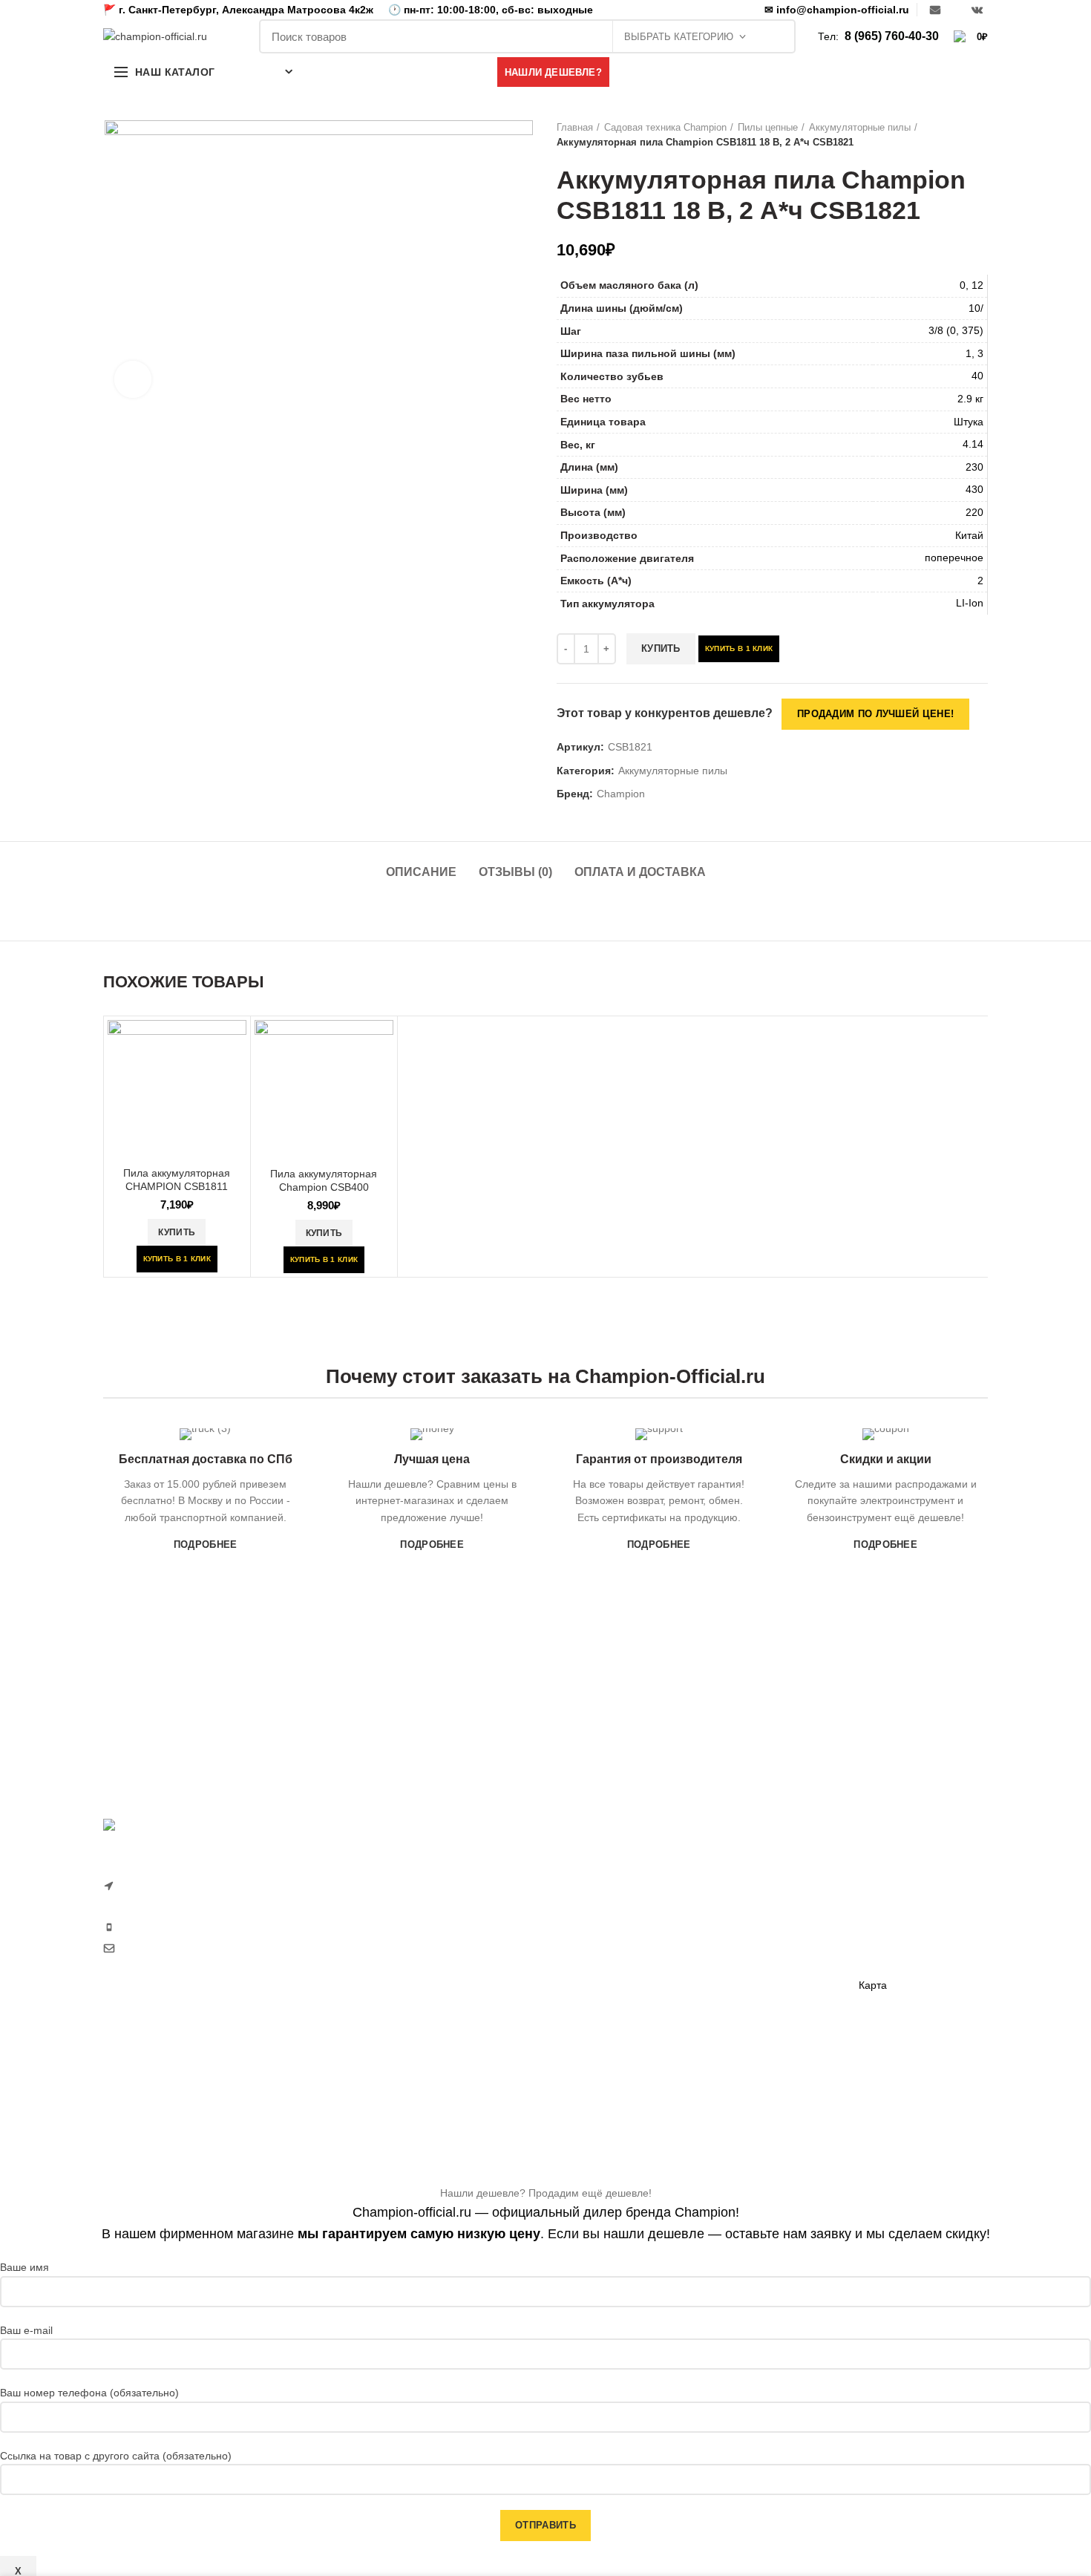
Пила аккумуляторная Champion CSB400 (324, 1180)
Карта (873, 1985)
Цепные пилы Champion (616, 1976)
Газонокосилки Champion (618, 1899)
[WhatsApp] (956, 10)
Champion (621, 794)
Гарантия (881, 1883)
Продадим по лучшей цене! (875, 714)
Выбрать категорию (679, 37)
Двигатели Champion (759, 1925)
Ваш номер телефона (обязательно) (89, 2393)
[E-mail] (935, 10)
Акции (873, 1934)
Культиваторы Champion (616, 1925)
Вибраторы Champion (761, 1951)
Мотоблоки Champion (609, 1874)
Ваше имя (24, 2267)
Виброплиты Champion (764, 1976)
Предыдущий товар (951, 135)
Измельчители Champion (617, 2105)
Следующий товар (980, 135)
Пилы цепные (768, 127)
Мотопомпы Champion (763, 1899)
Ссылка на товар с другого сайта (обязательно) (116, 2456)
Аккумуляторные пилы (860, 127)
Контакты (881, 1960)
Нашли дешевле (898, 1909)
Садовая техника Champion (665, 127)
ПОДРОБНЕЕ (206, 1544)
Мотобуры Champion (759, 2002)
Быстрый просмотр (235, 1044)
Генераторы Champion (763, 1874)
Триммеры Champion (608, 1951)
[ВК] (977, 10)
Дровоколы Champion (609, 2002)
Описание (421, 872)
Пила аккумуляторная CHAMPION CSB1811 (177, 1180)
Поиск (776, 36)
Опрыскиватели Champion (620, 2027)
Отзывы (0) (515, 872)
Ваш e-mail (26, 2330)
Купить (661, 648)
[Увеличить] (133, 379)
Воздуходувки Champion (615, 2079)
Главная (575, 127)
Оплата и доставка (640, 872)
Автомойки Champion (608, 2053)
